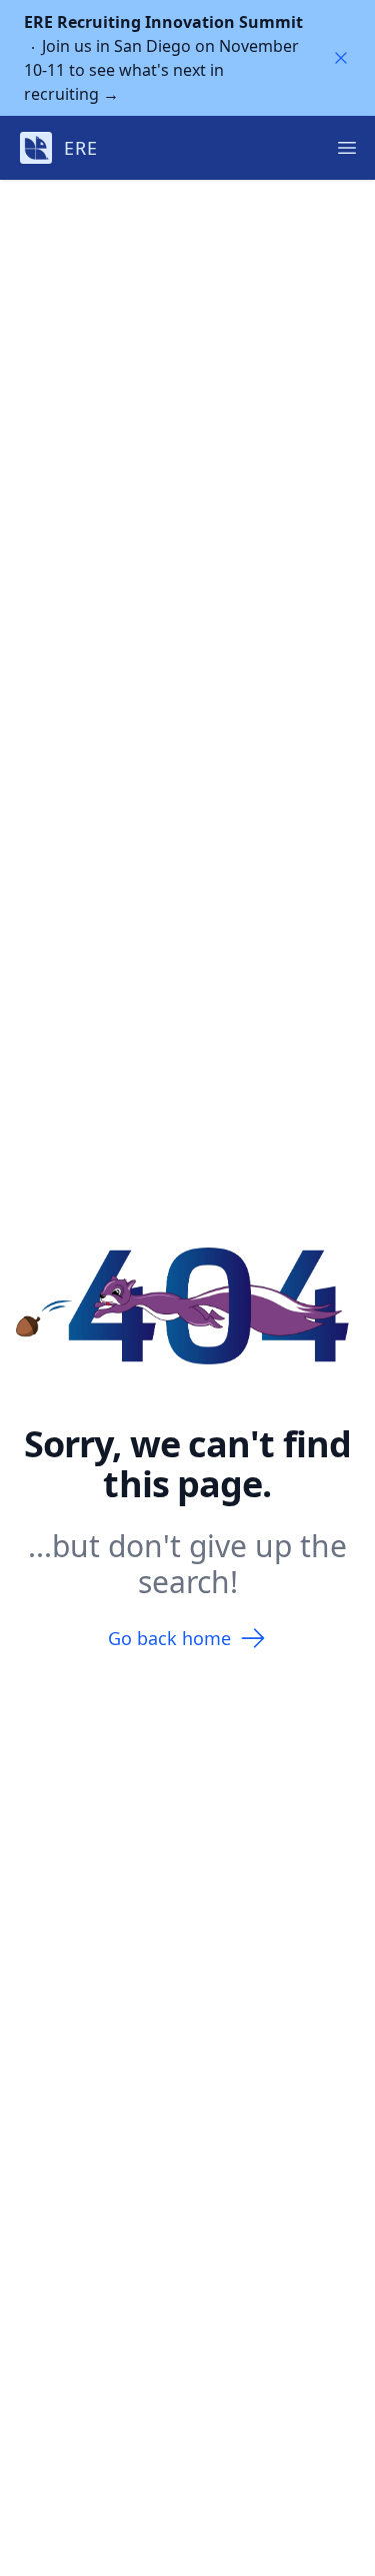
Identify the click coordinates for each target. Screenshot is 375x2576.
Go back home (169, 1638)
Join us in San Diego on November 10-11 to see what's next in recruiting (163, 58)
